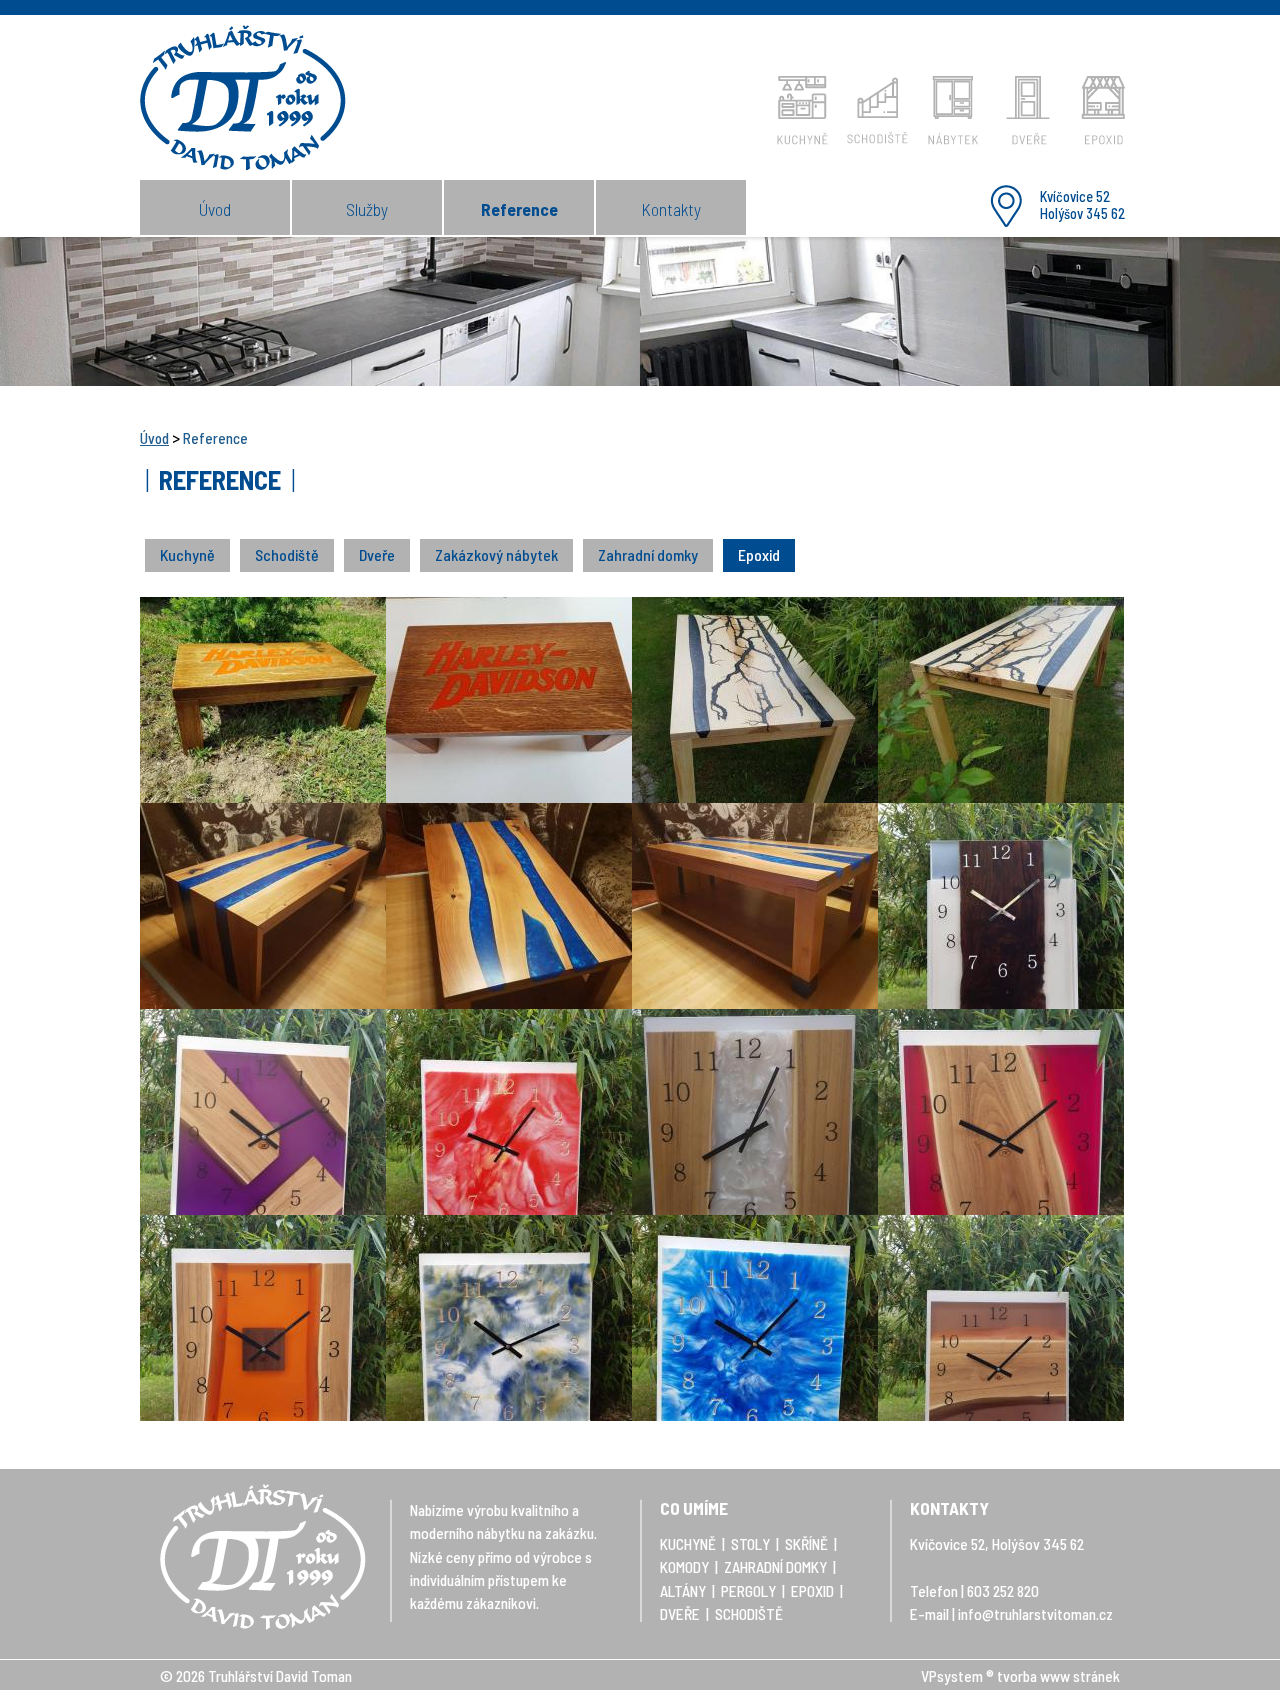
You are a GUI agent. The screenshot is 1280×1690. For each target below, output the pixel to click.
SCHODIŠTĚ (749, 1614)
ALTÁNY (683, 1591)
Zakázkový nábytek (496, 554)
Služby (367, 209)
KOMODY (684, 1567)
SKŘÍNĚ (806, 1544)
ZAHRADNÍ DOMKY (775, 1567)
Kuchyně (187, 554)
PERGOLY (748, 1591)
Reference (519, 209)
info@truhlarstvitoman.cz (1035, 1614)
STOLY (750, 1544)
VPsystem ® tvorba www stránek (1020, 1676)
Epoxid (759, 554)
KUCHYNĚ (688, 1544)
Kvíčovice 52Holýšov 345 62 (1082, 205)
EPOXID (812, 1591)
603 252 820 (1003, 1591)
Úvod (215, 209)
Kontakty (671, 209)
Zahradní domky (648, 554)
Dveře (377, 554)
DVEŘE (680, 1614)
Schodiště (287, 554)
